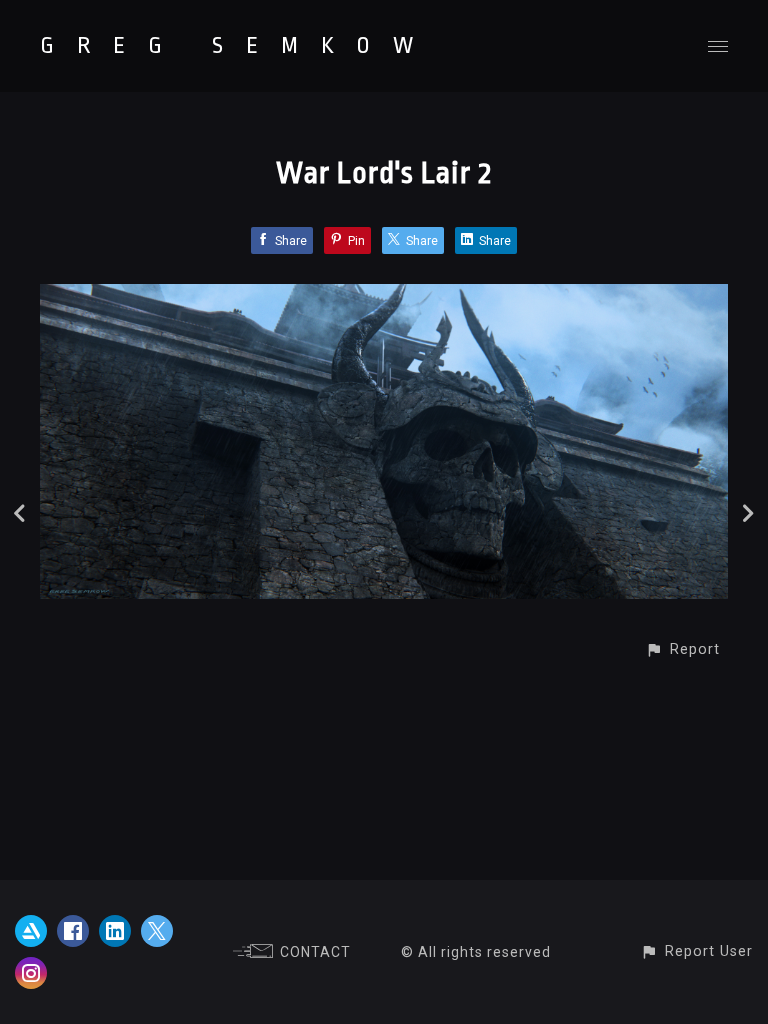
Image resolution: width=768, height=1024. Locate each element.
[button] (682, 649)
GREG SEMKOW (238, 46)
